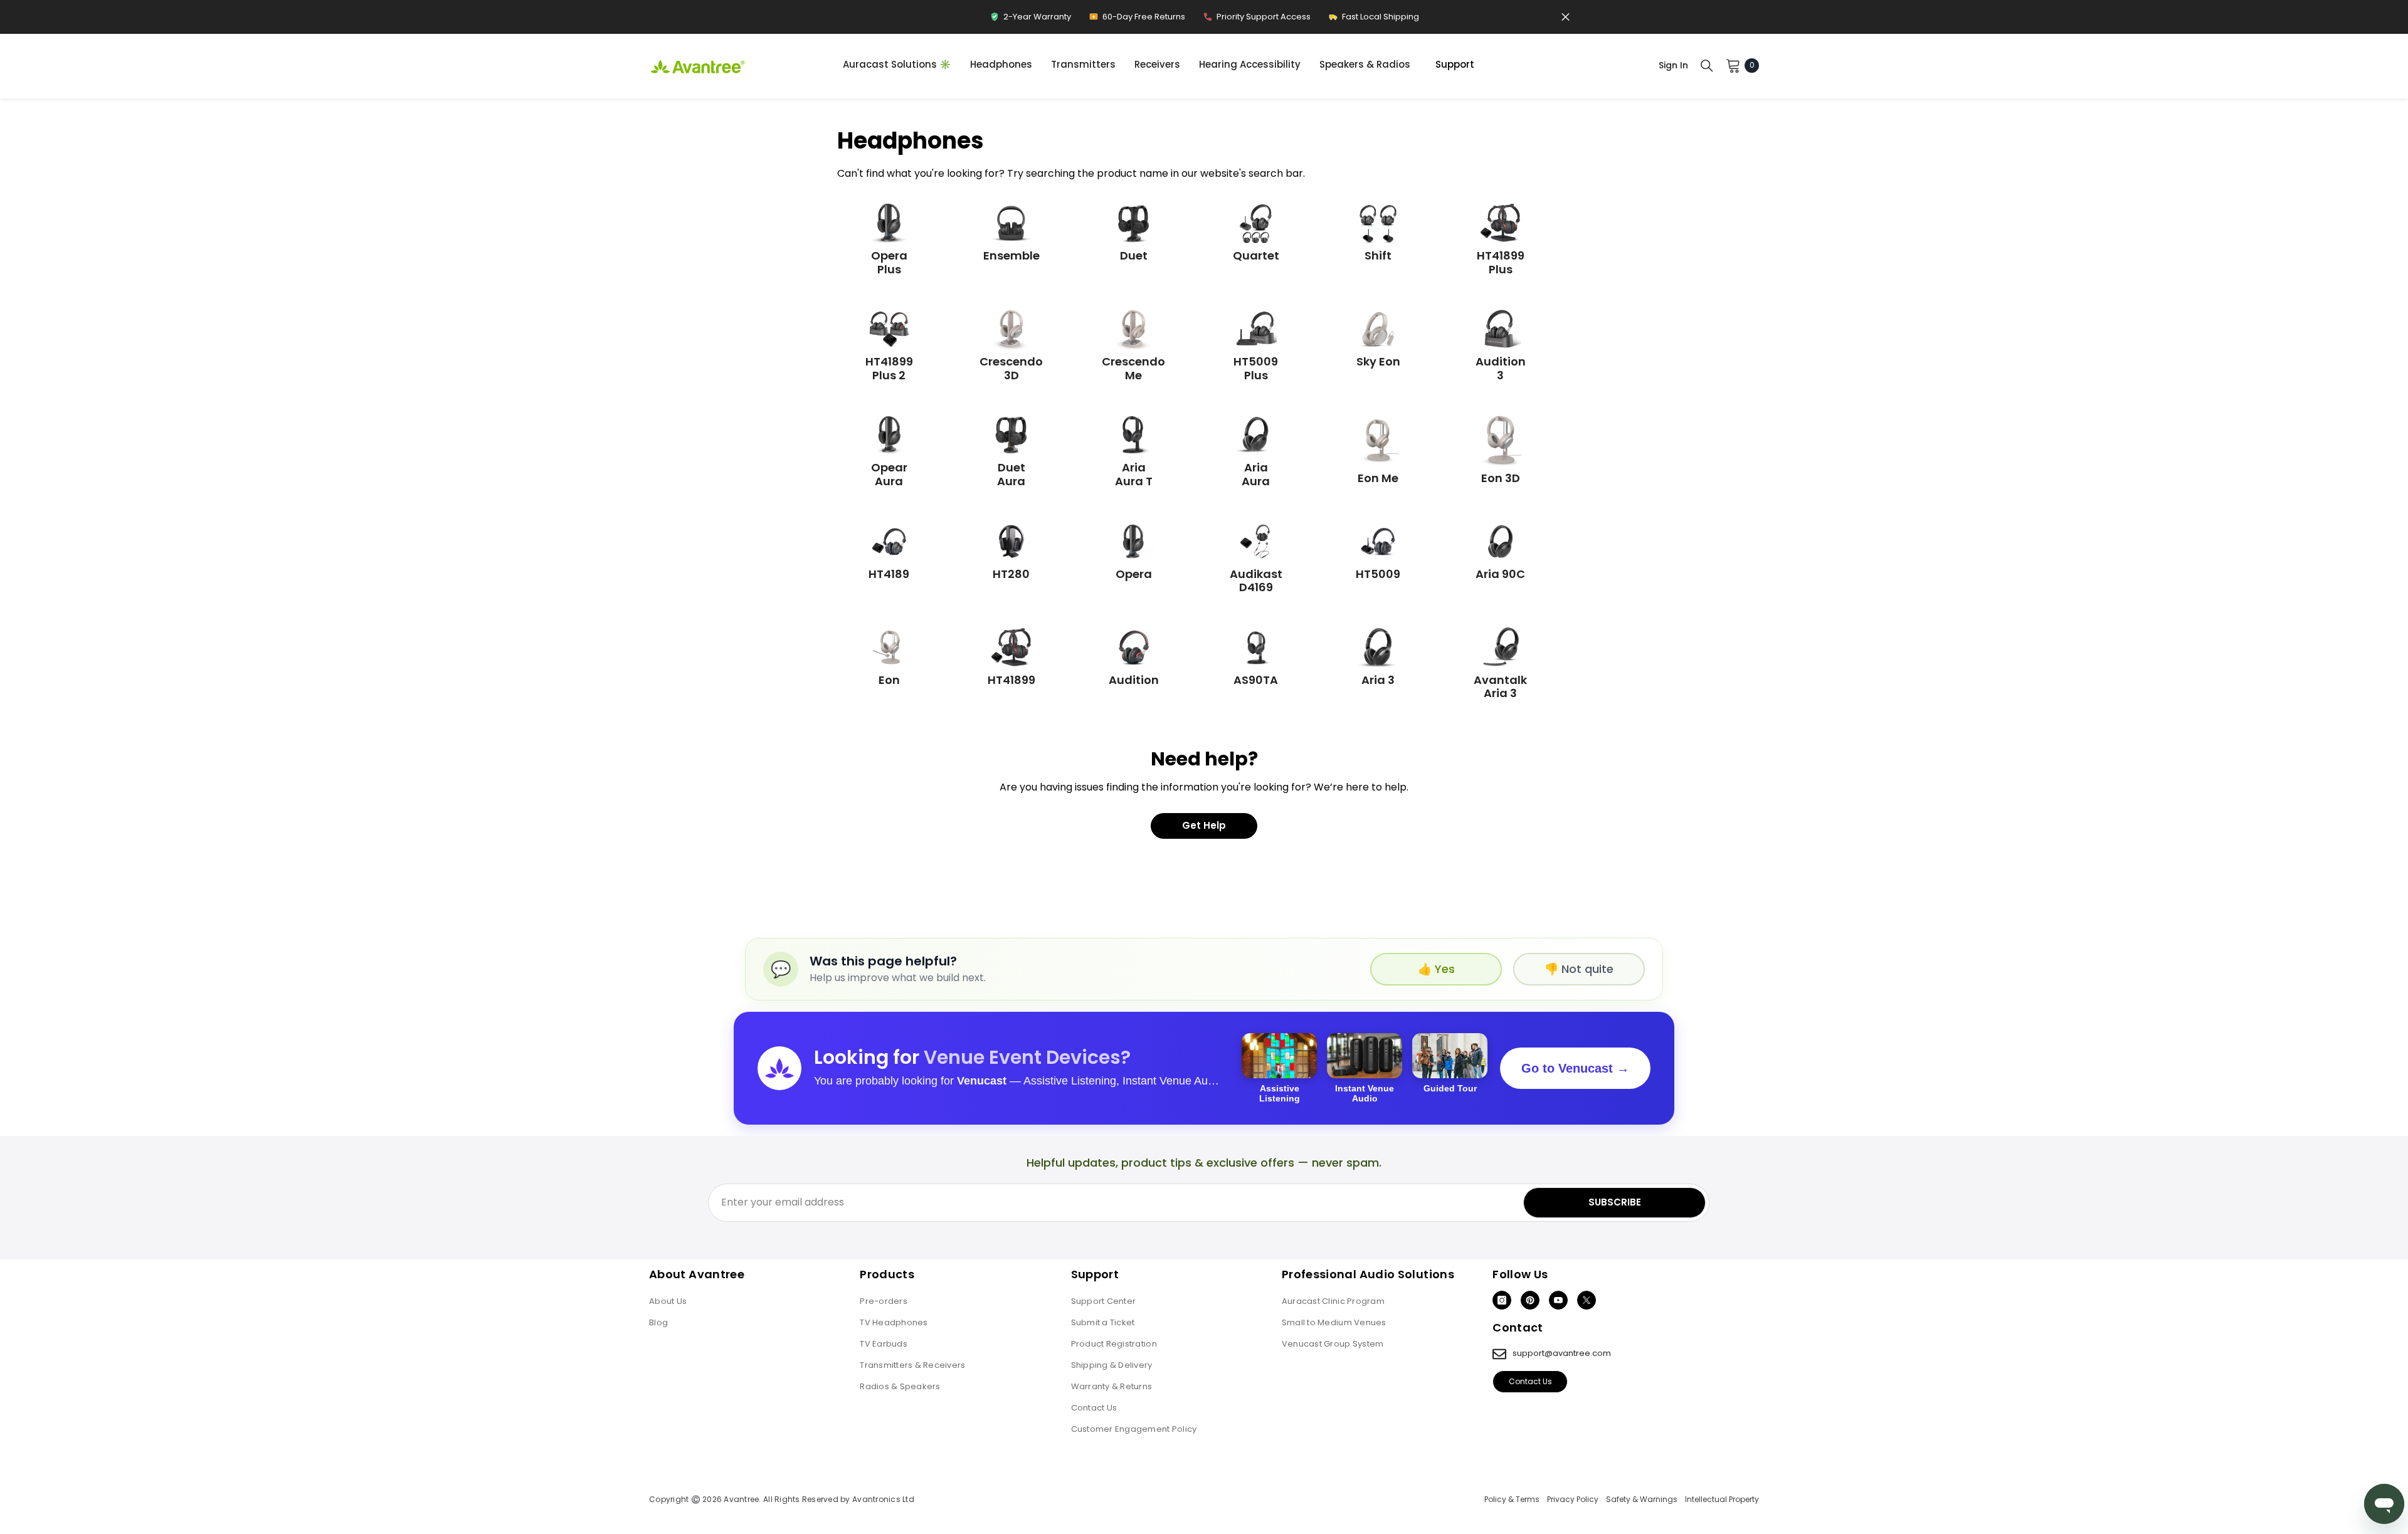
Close (1566, 17)
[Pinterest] (1530, 1300)
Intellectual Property (1722, 1500)
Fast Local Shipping (1374, 20)
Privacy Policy (1573, 1500)
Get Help (1204, 825)
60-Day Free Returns (1137, 20)
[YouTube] (1558, 1300)
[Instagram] (1502, 1300)
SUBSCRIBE (1615, 1202)
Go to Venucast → (1575, 1068)
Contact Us (1530, 1381)
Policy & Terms (1512, 1500)
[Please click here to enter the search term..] (1707, 65)
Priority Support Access (1257, 20)
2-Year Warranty (1030, 20)
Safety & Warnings (1642, 1500)
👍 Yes (1436, 969)
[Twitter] (1587, 1300)
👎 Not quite (1579, 969)
